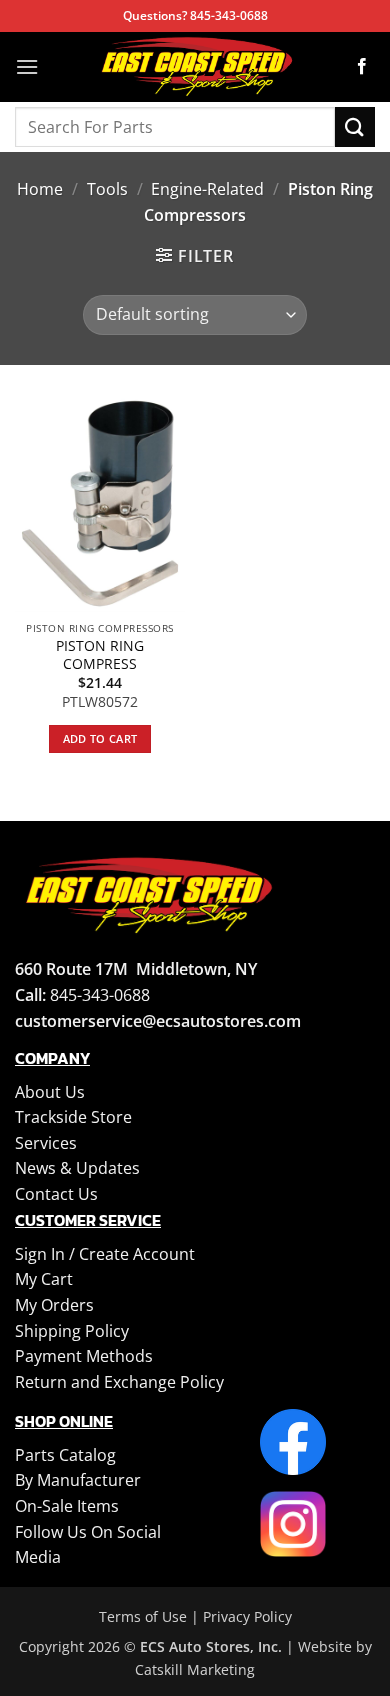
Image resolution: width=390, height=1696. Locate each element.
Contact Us (56, 1194)
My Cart (44, 1279)
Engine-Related (207, 189)
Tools (107, 189)
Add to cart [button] (100, 738)
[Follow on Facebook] (362, 67)
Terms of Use (143, 1616)
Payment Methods (84, 1356)
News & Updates (77, 1168)
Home (40, 189)
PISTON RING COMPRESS (100, 654)
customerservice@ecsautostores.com (158, 1021)
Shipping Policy (72, 1331)
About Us (50, 1092)
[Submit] (355, 126)
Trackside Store (73, 1117)
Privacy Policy (247, 1616)
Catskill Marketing (195, 1669)
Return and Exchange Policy (119, 1382)
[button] (27, 66)
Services (46, 1143)
